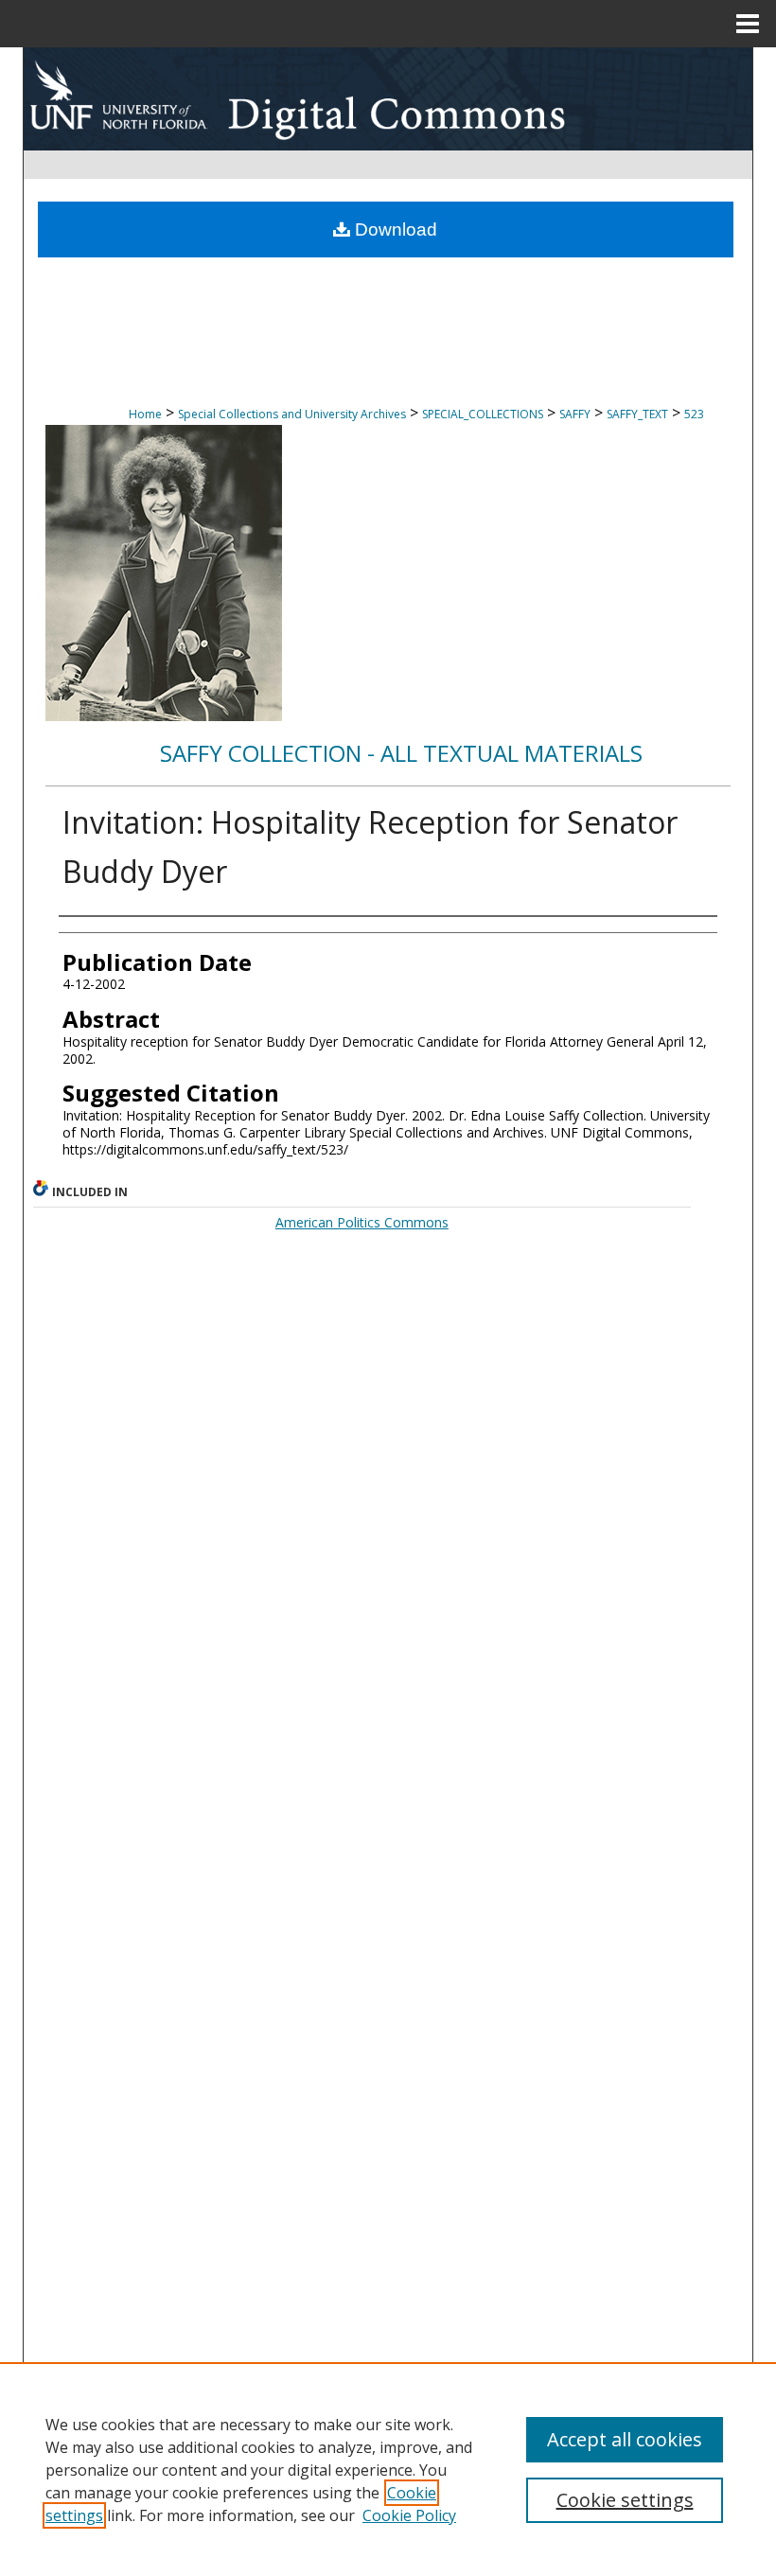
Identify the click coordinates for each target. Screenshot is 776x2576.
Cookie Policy (409, 2515)
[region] (388, 2469)
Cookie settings (625, 2500)
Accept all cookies (625, 2439)
